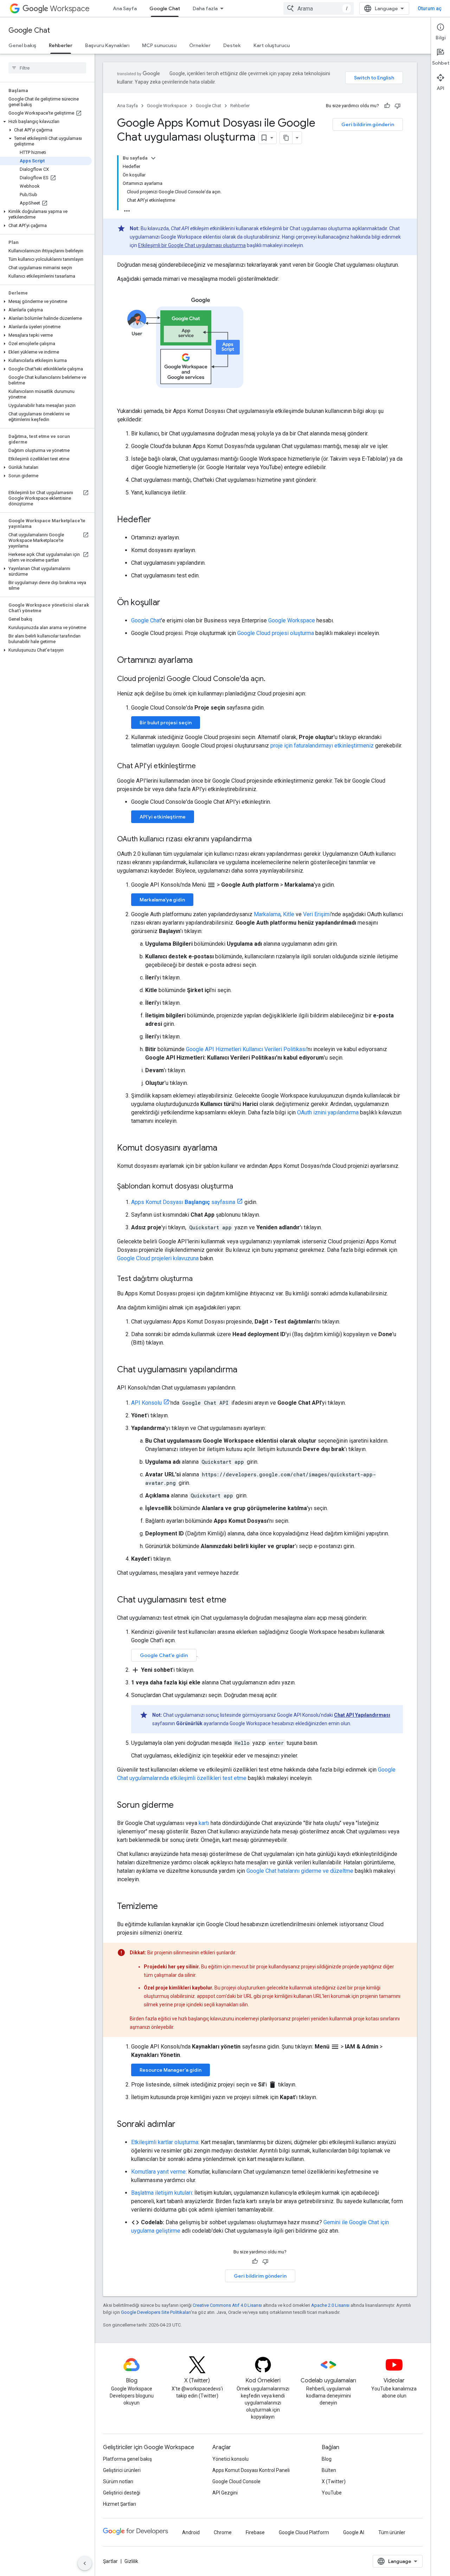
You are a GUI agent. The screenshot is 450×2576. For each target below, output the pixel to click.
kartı (204, 1823)
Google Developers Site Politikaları (156, 2312)
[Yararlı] (387, 106)
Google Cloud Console (236, 2481)
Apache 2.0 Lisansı (330, 2305)
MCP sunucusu (159, 45)
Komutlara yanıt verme (158, 2172)
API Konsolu (146, 1403)
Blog (327, 2459)
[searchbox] (47, 68)
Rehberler (61, 45)
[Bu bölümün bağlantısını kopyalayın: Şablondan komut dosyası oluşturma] (240, 1187)
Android (191, 2532)
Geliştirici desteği (122, 2493)
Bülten (329, 2470)
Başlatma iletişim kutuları (162, 2193)
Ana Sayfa (125, 8)
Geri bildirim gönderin (368, 124)
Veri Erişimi (317, 914)
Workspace (70, 9)
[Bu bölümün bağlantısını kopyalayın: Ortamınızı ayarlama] (200, 661)
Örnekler (200, 45)
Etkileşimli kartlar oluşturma (165, 2142)
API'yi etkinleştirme (163, 817)
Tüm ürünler (392, 2532)
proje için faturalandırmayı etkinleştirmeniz (322, 746)
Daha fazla (205, 8)
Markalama (267, 914)
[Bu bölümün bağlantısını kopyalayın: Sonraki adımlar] (182, 2125)
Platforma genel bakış (127, 2459)
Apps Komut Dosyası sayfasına (183, 1202)
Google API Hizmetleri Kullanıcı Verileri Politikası (246, 1049)
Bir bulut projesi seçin (166, 723)
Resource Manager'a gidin (171, 2070)
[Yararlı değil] (398, 106)
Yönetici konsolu (230, 2459)
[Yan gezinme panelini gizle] (85, 2563)
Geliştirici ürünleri (122, 2470)
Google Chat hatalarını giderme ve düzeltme (300, 1871)
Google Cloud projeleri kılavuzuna (158, 1258)
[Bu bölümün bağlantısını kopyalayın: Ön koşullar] (167, 603)
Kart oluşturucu (272, 45)
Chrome (223, 2532)
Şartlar (110, 2561)
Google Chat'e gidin (164, 1655)
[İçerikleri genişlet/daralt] (153, 158)
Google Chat (165, 8)
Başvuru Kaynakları (107, 45)
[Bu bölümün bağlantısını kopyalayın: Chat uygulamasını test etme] (233, 1600)
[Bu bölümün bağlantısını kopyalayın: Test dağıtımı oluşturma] (200, 1279)
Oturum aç (430, 8)
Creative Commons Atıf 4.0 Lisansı (227, 2305)
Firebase (255, 2532)
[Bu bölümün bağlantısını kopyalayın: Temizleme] (165, 1907)
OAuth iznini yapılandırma (328, 1112)
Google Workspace (167, 106)
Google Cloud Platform (304, 2532)
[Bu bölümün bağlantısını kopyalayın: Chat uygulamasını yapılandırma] (244, 1370)
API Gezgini (225, 2493)
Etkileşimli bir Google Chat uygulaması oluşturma (192, 245)
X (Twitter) (334, 2481)
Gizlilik (131, 2561)
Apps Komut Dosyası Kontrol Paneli (251, 2470)
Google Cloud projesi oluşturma (276, 633)
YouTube (332, 2493)
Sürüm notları (118, 2481)
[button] (46, 122)
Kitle (289, 914)
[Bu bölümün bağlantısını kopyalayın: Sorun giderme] (181, 1806)
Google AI (354, 2532)
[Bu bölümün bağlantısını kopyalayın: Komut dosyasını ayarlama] (224, 1148)
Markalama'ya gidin (162, 900)
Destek (232, 45)
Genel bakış (22, 45)
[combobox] (319, 8)
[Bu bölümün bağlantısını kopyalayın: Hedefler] (158, 520)
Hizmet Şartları (120, 2504)
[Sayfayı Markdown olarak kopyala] (286, 138)
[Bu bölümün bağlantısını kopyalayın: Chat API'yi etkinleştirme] (203, 766)
